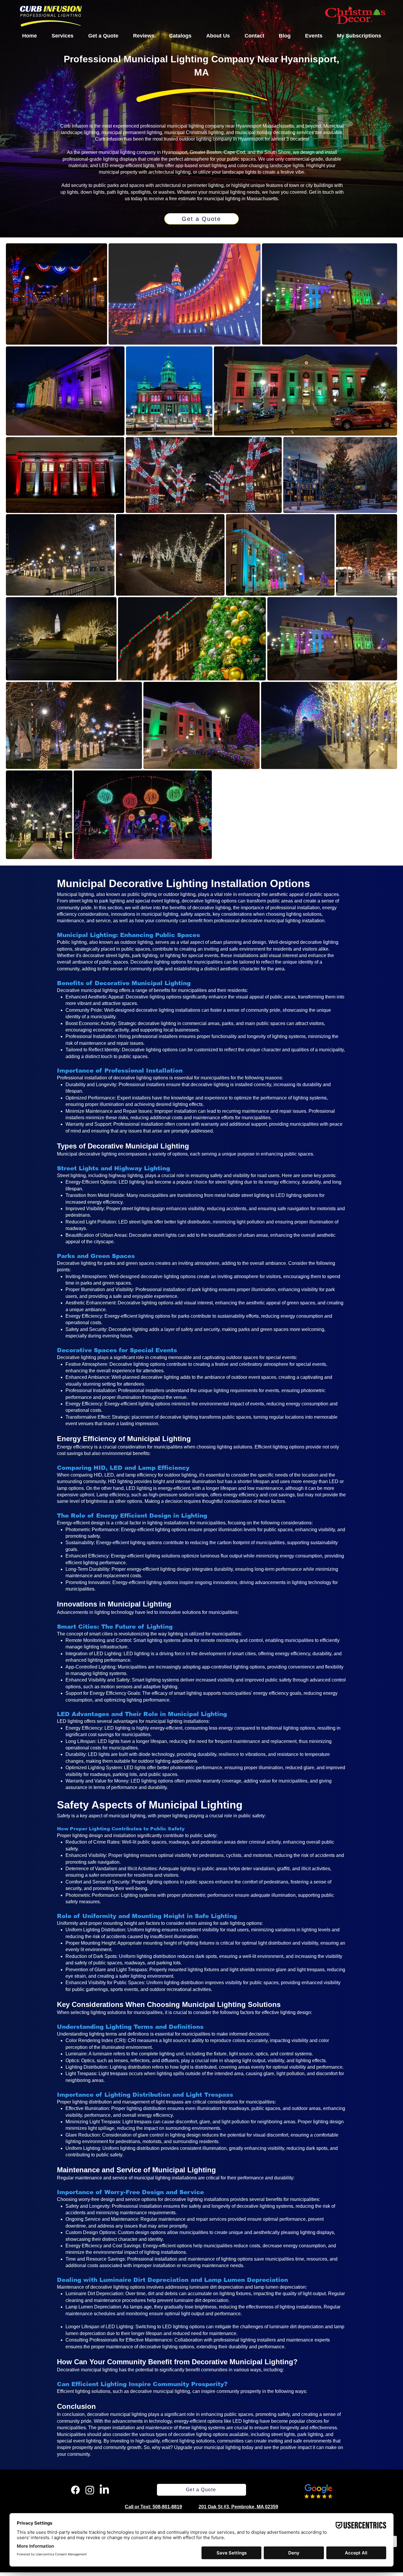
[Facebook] (75, 2490)
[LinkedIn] (104, 2490)
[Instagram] (90, 2490)
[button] (63, 36)
